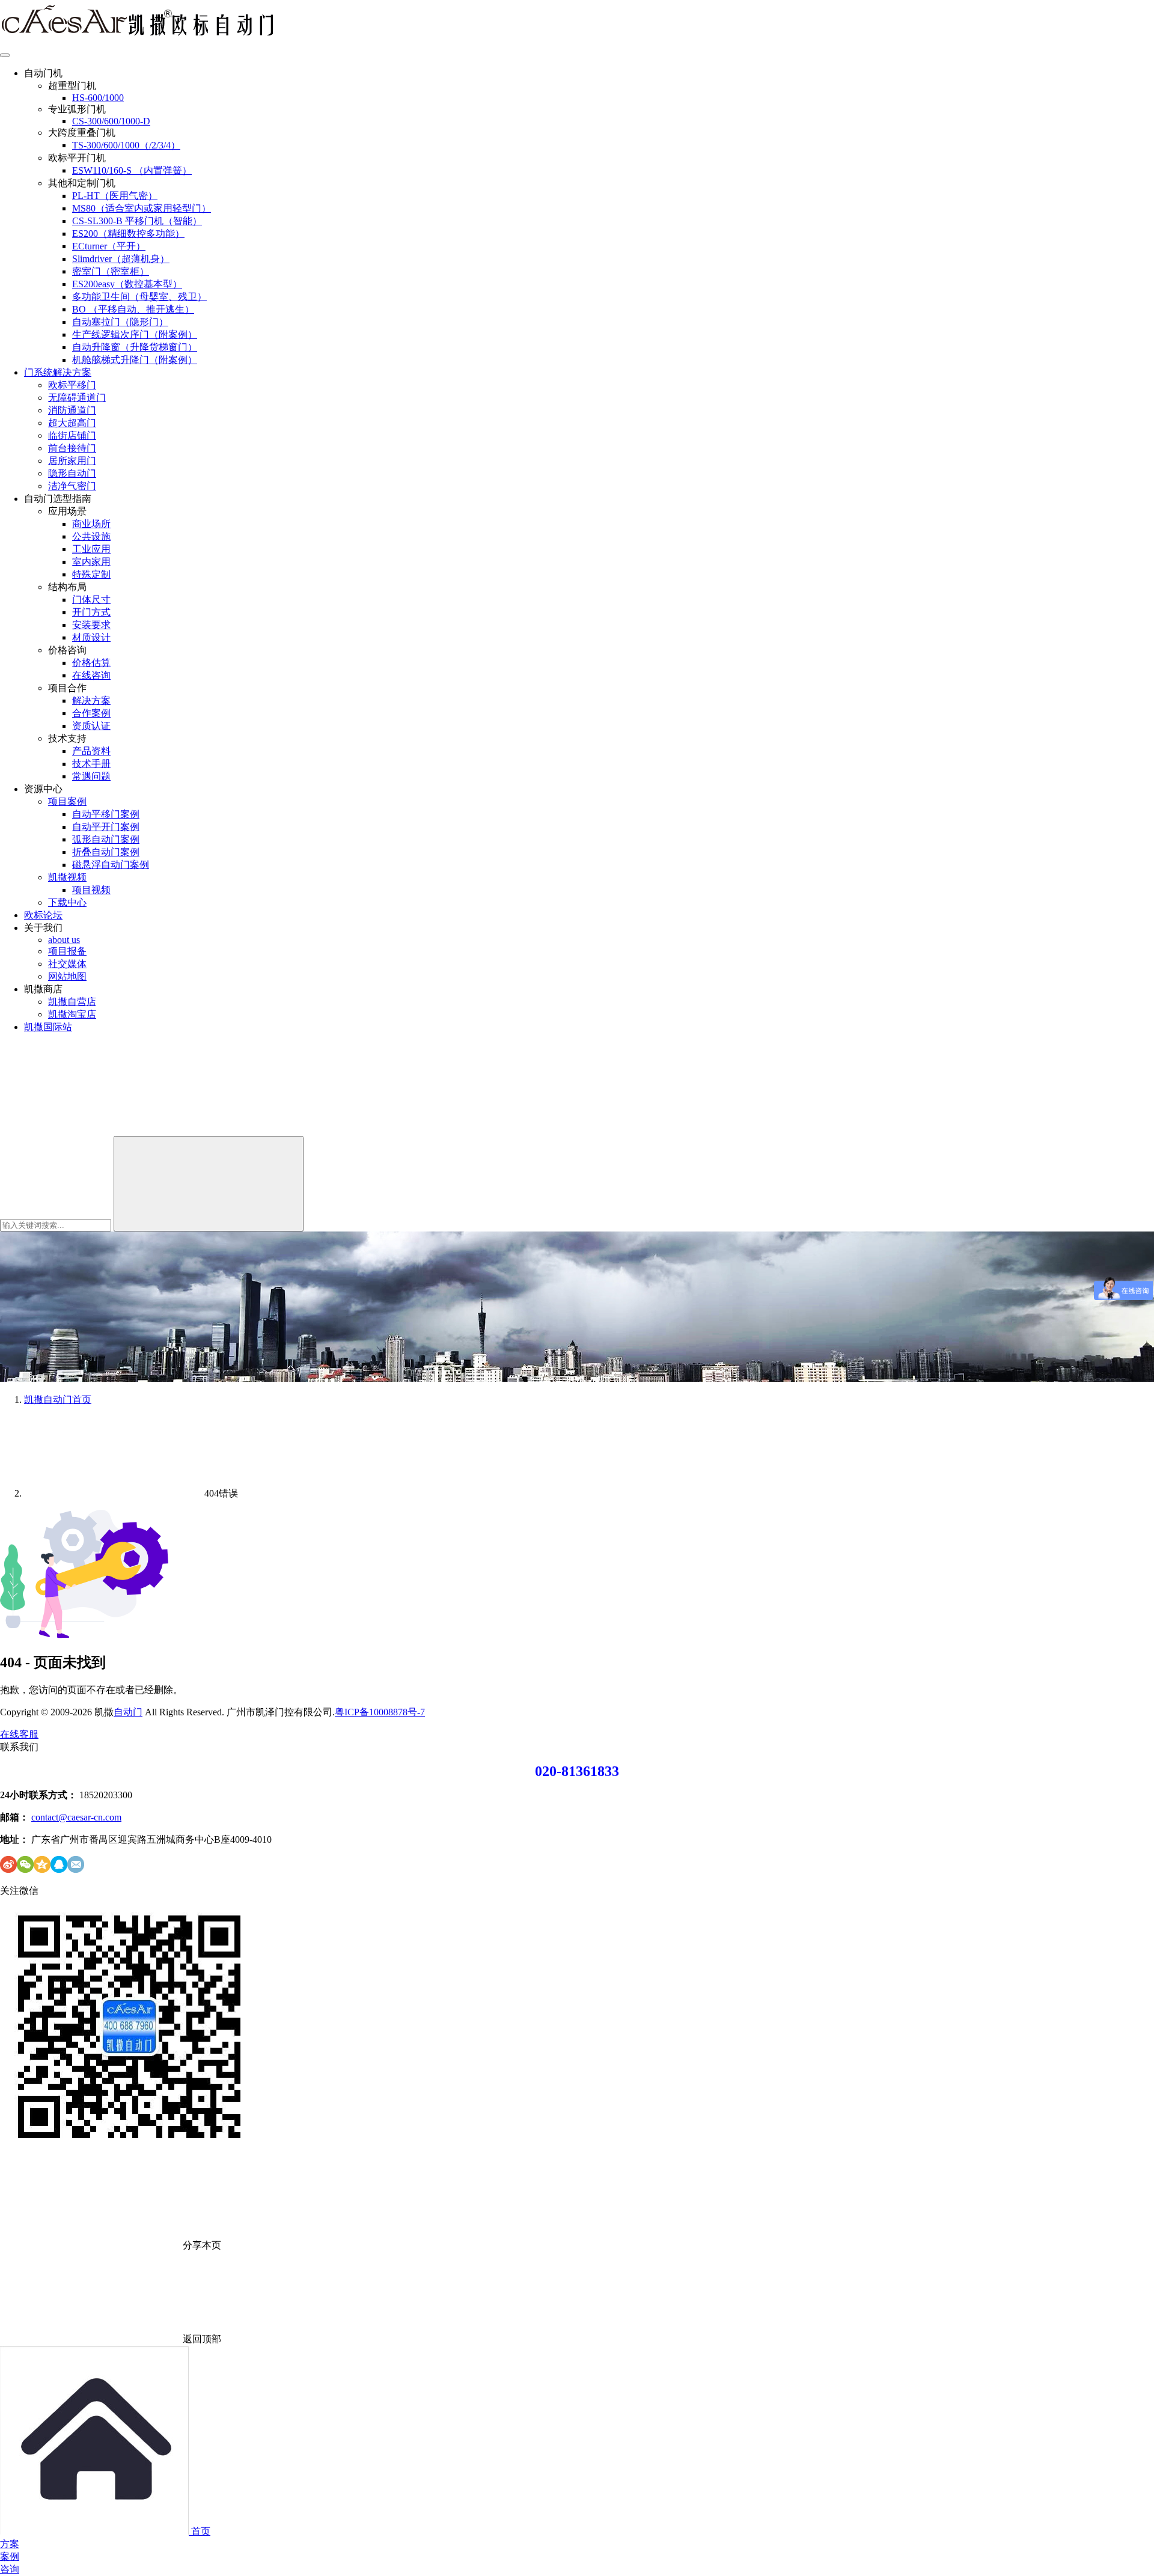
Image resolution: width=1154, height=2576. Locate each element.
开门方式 (91, 612)
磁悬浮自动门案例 (111, 865)
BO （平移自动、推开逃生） (133, 309)
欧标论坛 (43, 915)
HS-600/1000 (98, 98)
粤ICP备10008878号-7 (380, 1712)
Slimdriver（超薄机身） (121, 259)
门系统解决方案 (58, 372)
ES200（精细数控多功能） (128, 233)
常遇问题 (91, 776)
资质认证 (91, 726)
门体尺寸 (91, 600)
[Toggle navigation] (5, 55)
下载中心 (67, 902)
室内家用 (91, 562)
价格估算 (91, 663)
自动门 (128, 1712)
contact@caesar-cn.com (76, 1817)
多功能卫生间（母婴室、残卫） (139, 297)
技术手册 (91, 764)
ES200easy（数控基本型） (127, 284)
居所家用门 (72, 461)
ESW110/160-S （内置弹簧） (132, 170)
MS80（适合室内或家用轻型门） (142, 208)
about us (64, 940)
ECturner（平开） (109, 246)
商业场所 (91, 524)
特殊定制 (91, 574)
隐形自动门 (72, 473)
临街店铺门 (72, 435)
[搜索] (90, 1130)
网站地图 (67, 976)
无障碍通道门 (77, 398)
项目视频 (91, 890)
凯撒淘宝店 (72, 1014)
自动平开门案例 (106, 827)
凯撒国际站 (48, 1027)
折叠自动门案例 (106, 852)
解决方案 (91, 700)
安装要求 (91, 625)
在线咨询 (91, 675)
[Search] (209, 1184)
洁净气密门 (72, 486)
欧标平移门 (72, 385)
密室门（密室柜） (111, 271)
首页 (58, 1399)
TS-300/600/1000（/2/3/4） (126, 145)
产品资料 (91, 751)
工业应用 (91, 549)
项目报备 (67, 951)
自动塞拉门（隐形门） (120, 322)
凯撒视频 (67, 877)
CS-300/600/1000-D (111, 121)
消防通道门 (72, 410)
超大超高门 (72, 423)
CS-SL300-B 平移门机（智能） (137, 221)
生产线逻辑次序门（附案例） (135, 334)
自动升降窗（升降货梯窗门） (135, 347)
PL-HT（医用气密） (115, 196)
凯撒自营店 (72, 1002)
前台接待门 (72, 448)
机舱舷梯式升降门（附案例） (135, 360)
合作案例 (91, 713)
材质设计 (91, 637)
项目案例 (67, 801)
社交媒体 (67, 964)
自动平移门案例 (106, 814)
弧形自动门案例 (106, 839)
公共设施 (91, 536)
